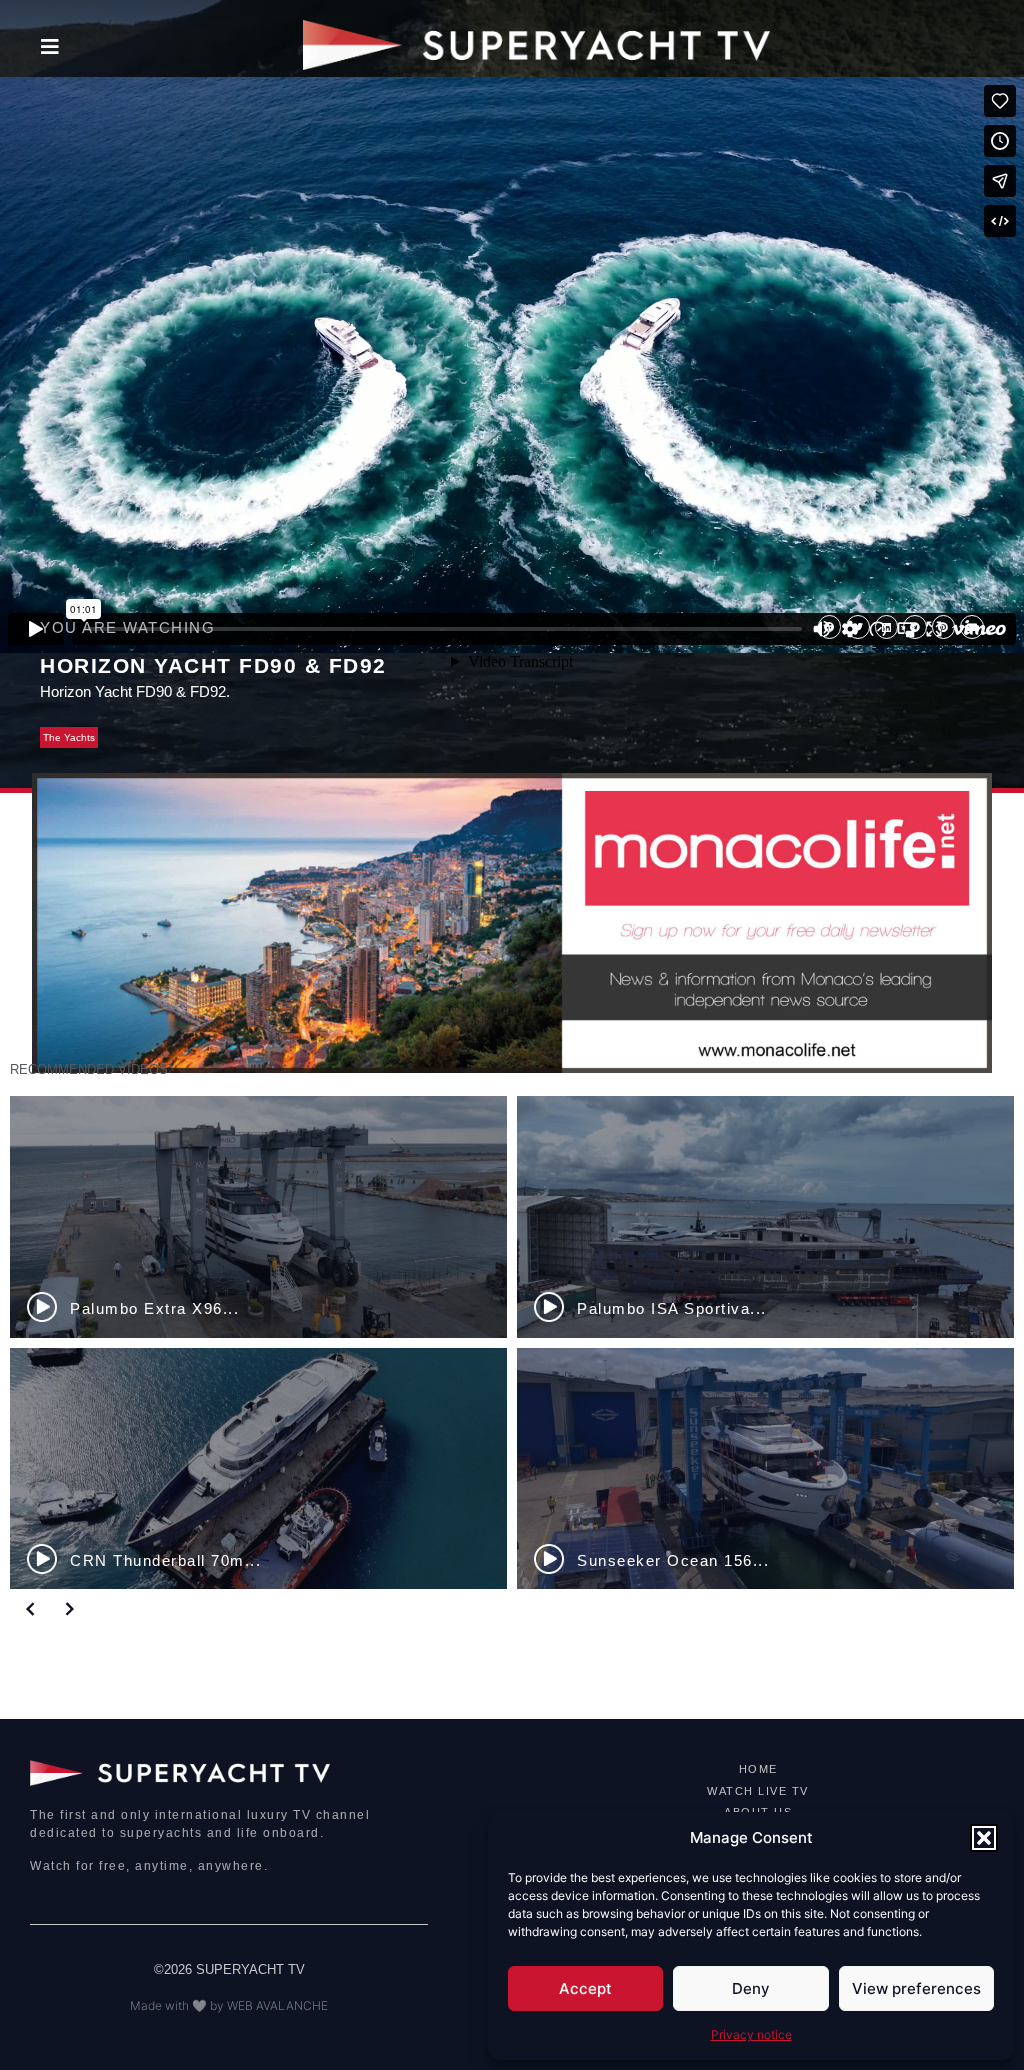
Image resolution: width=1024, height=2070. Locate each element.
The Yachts (69, 737)
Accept (585, 1988)
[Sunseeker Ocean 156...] (765, 1469)
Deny (751, 1988)
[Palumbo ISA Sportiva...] (765, 1217)
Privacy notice (751, 2034)
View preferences (916, 1988)
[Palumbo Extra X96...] (258, 1217)
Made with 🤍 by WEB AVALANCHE (229, 2005)
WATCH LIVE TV (758, 1791)
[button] (984, 1838)
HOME (758, 1769)
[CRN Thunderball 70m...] (258, 1469)
